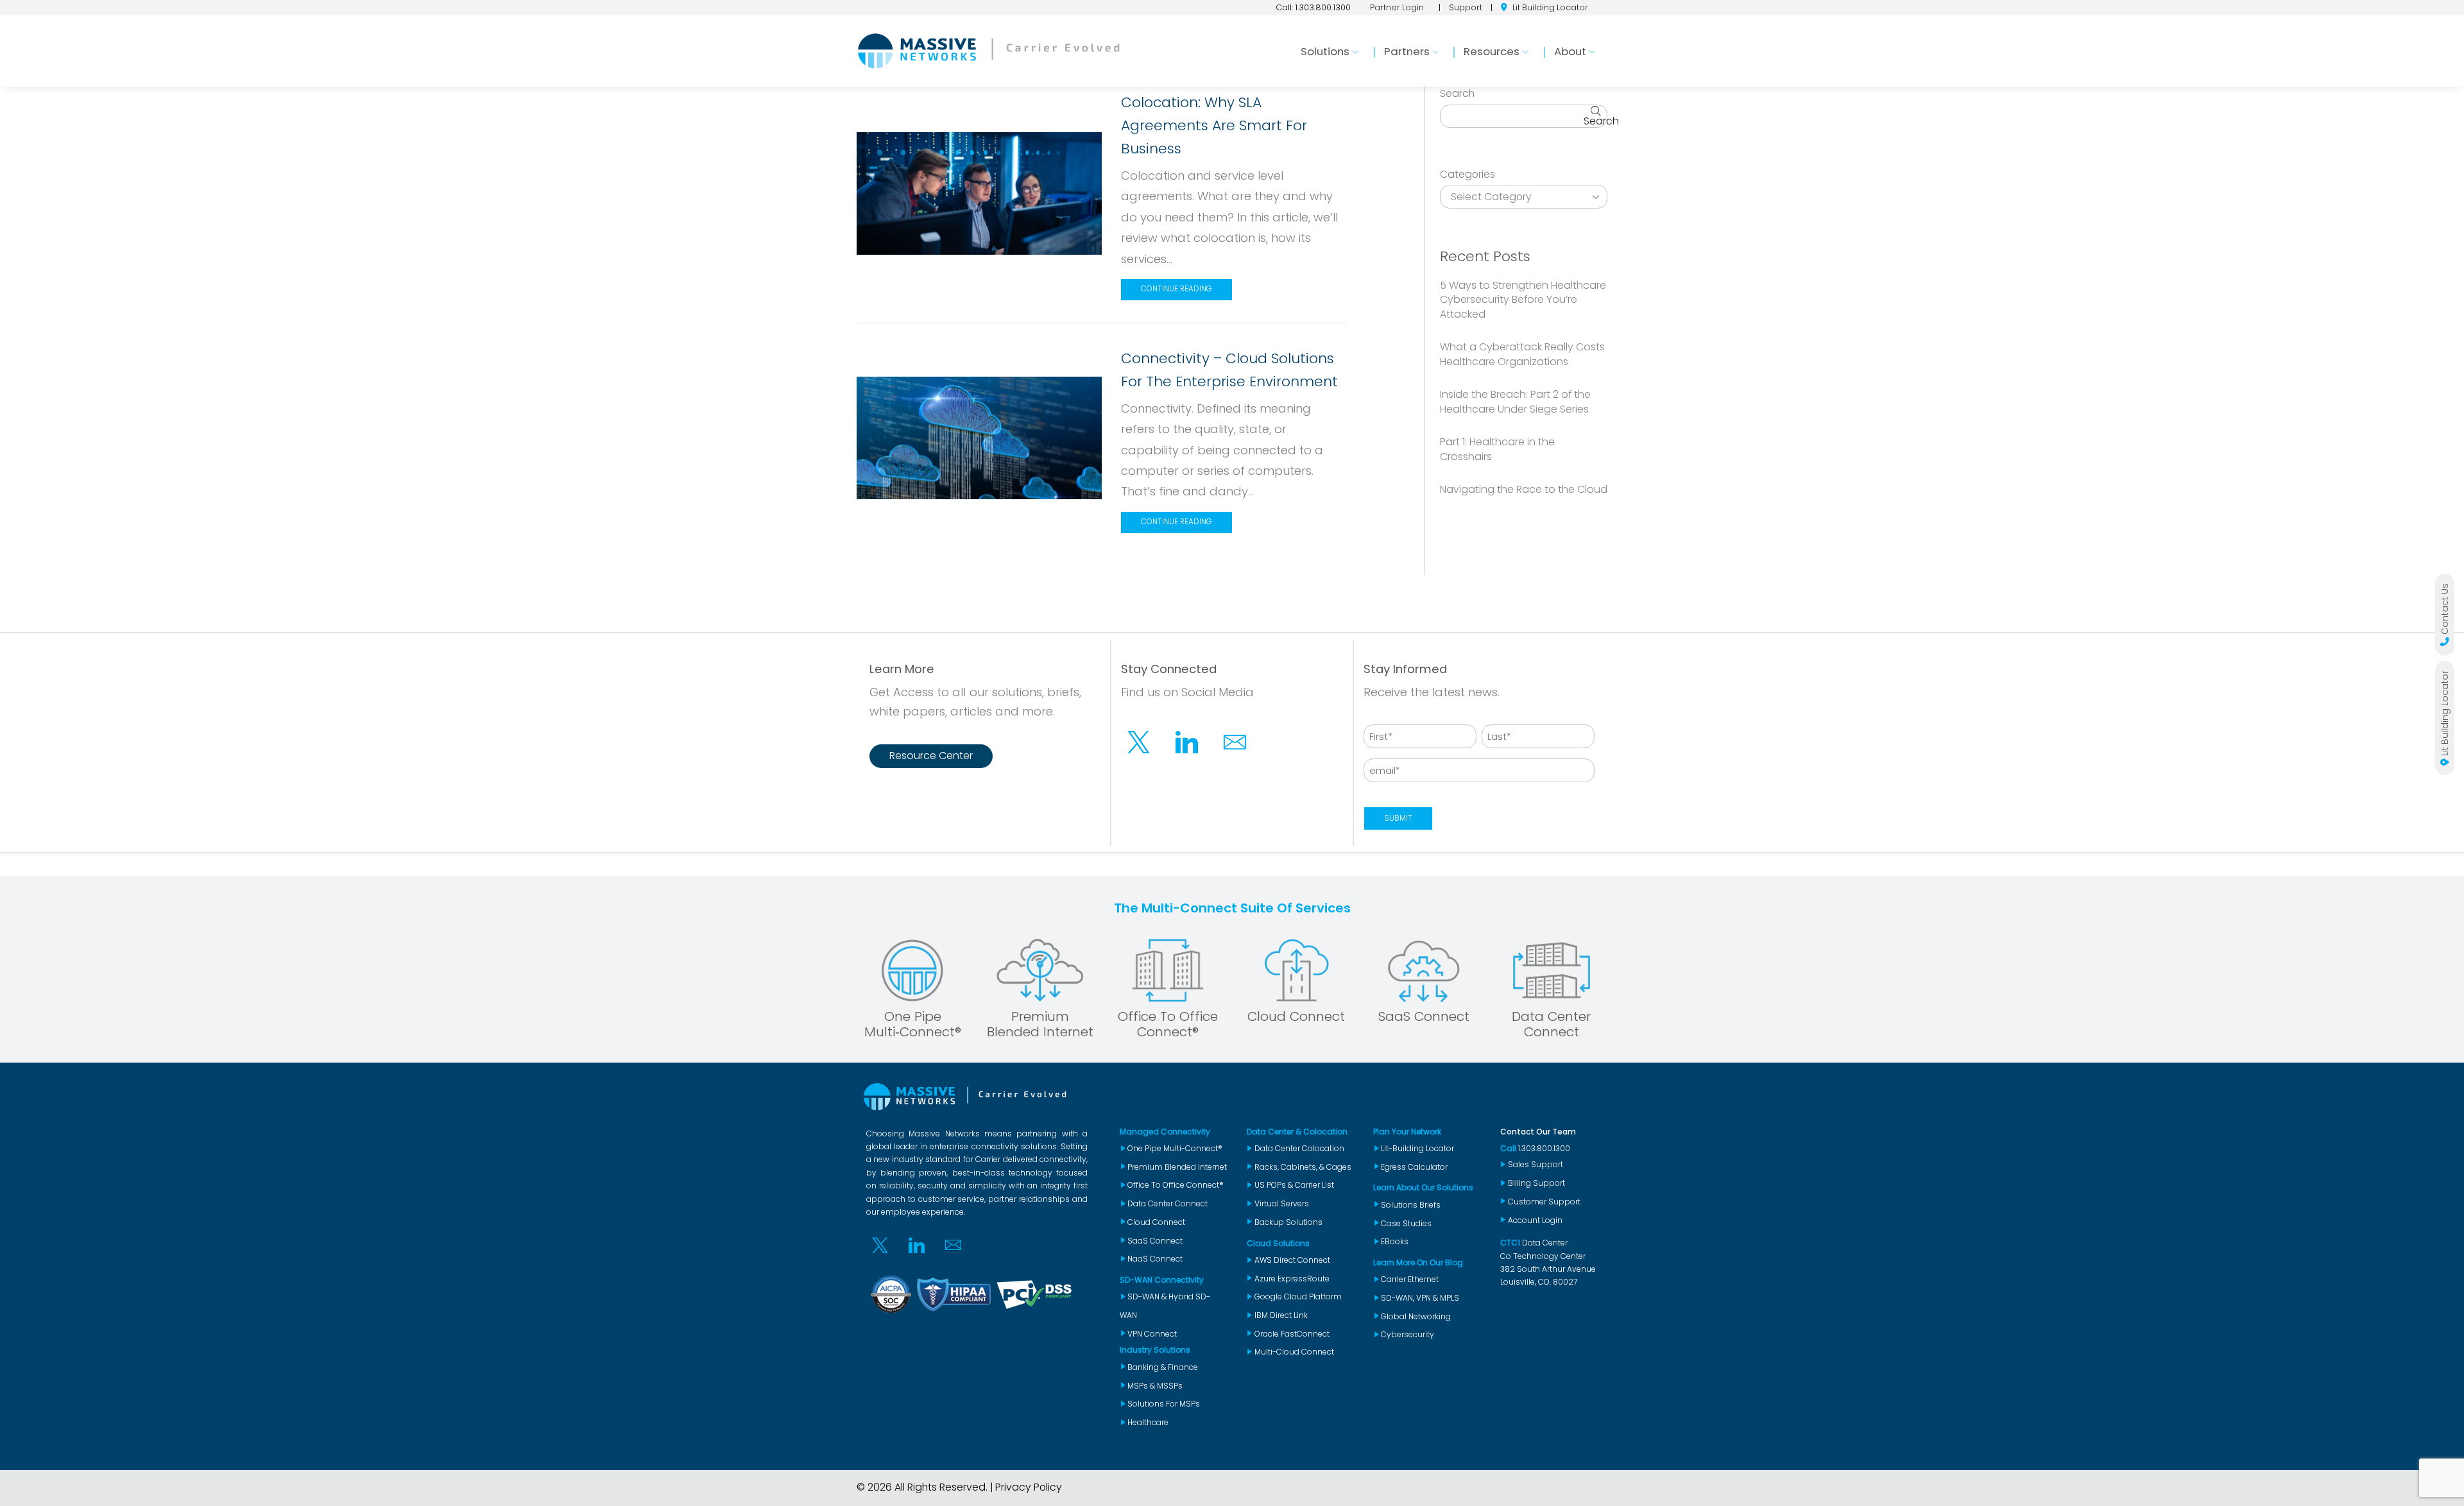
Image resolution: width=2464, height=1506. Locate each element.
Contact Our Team (1538, 1132)
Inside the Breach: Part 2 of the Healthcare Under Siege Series (1515, 402)
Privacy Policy (1029, 1487)
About (1570, 51)
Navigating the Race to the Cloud (1524, 489)
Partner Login (1397, 7)
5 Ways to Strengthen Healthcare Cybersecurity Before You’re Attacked (1523, 300)
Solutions (1325, 51)
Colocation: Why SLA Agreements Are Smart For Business (1214, 125)
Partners (1407, 51)
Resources (1492, 51)
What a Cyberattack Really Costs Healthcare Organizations (1522, 354)
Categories (1467, 175)
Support (1466, 7)
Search (1457, 94)
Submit (1398, 818)
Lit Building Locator (1550, 7)
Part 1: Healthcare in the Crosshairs (1497, 449)
